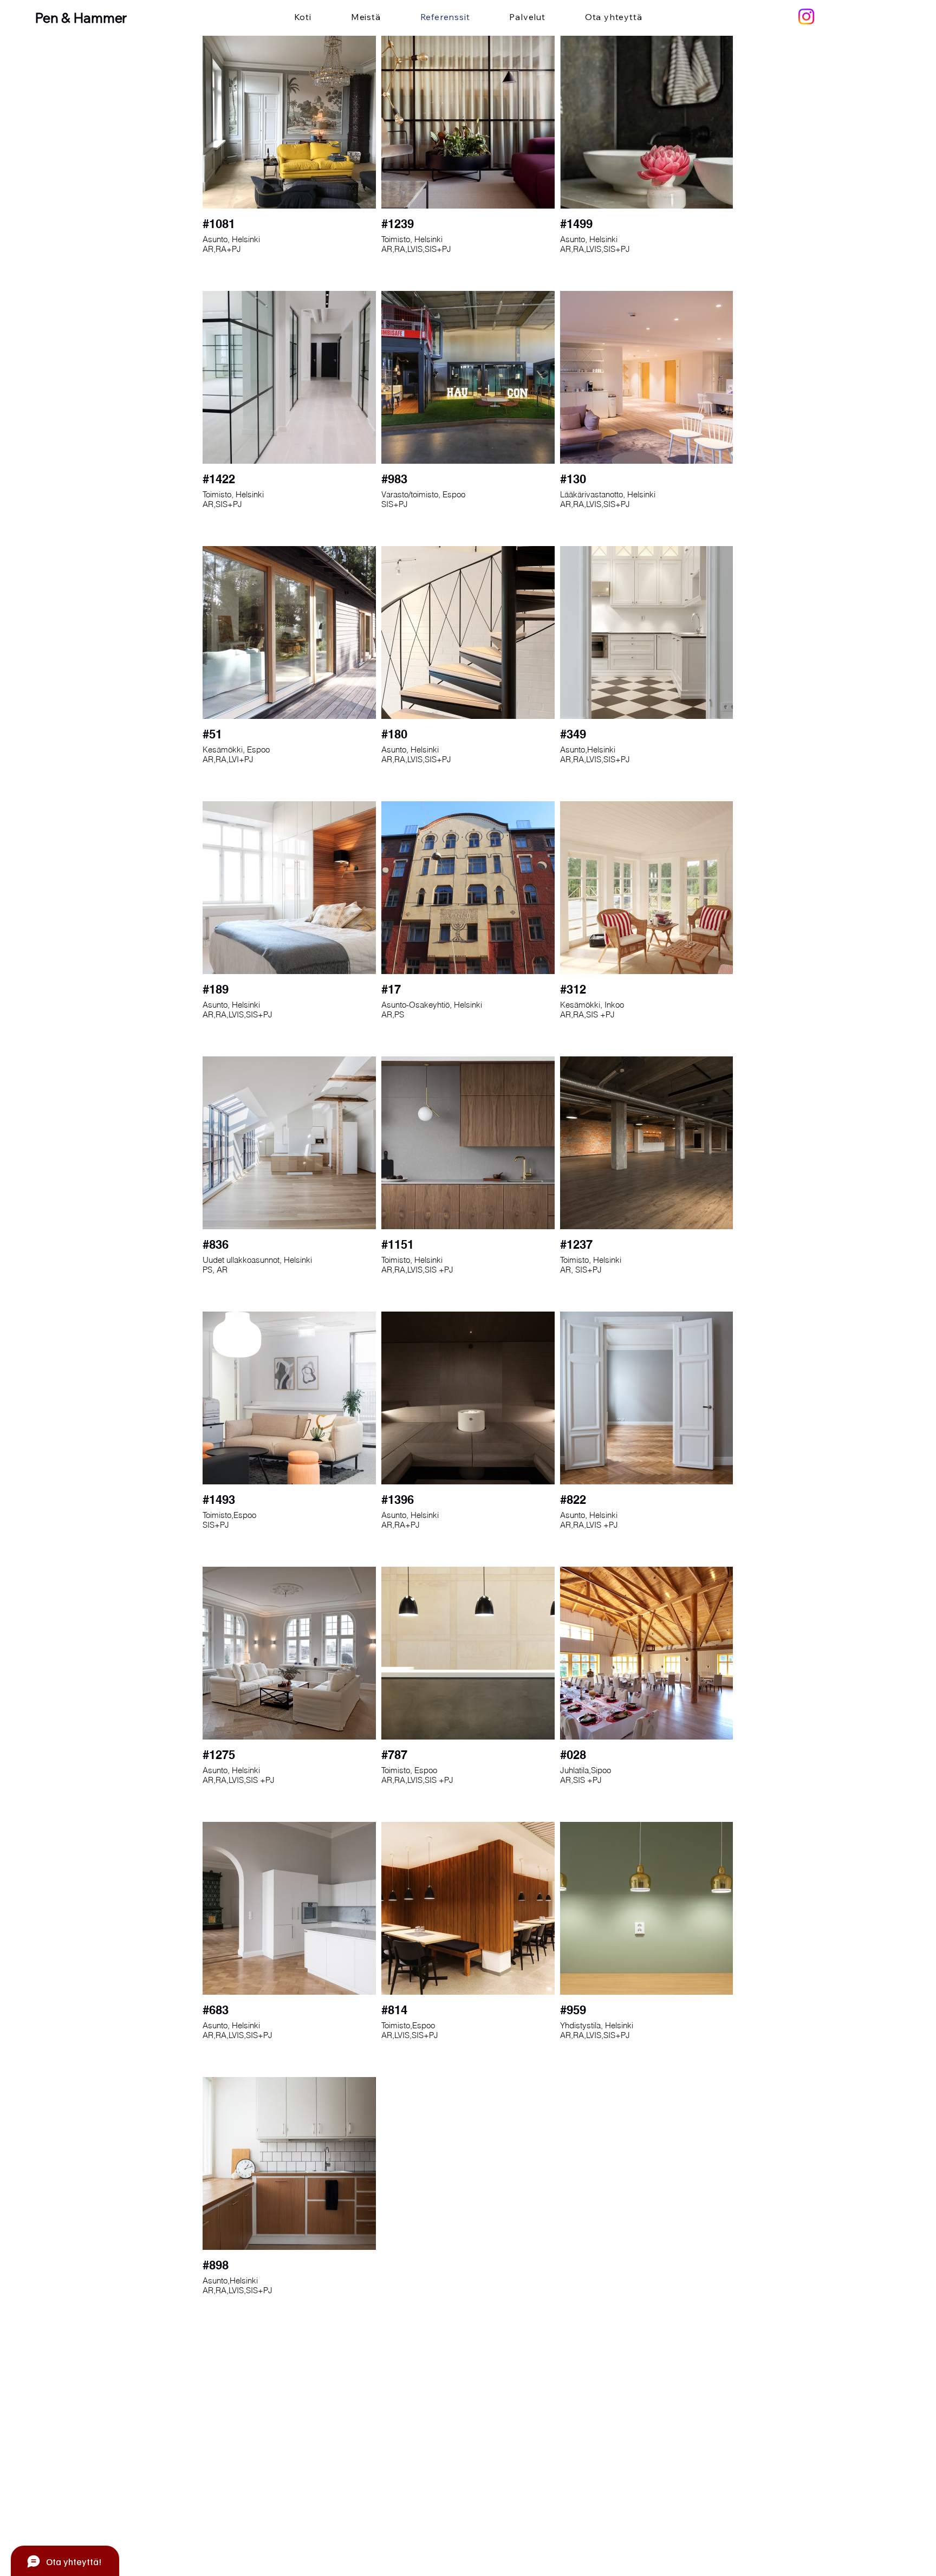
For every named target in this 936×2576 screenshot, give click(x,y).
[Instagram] (806, 17)
